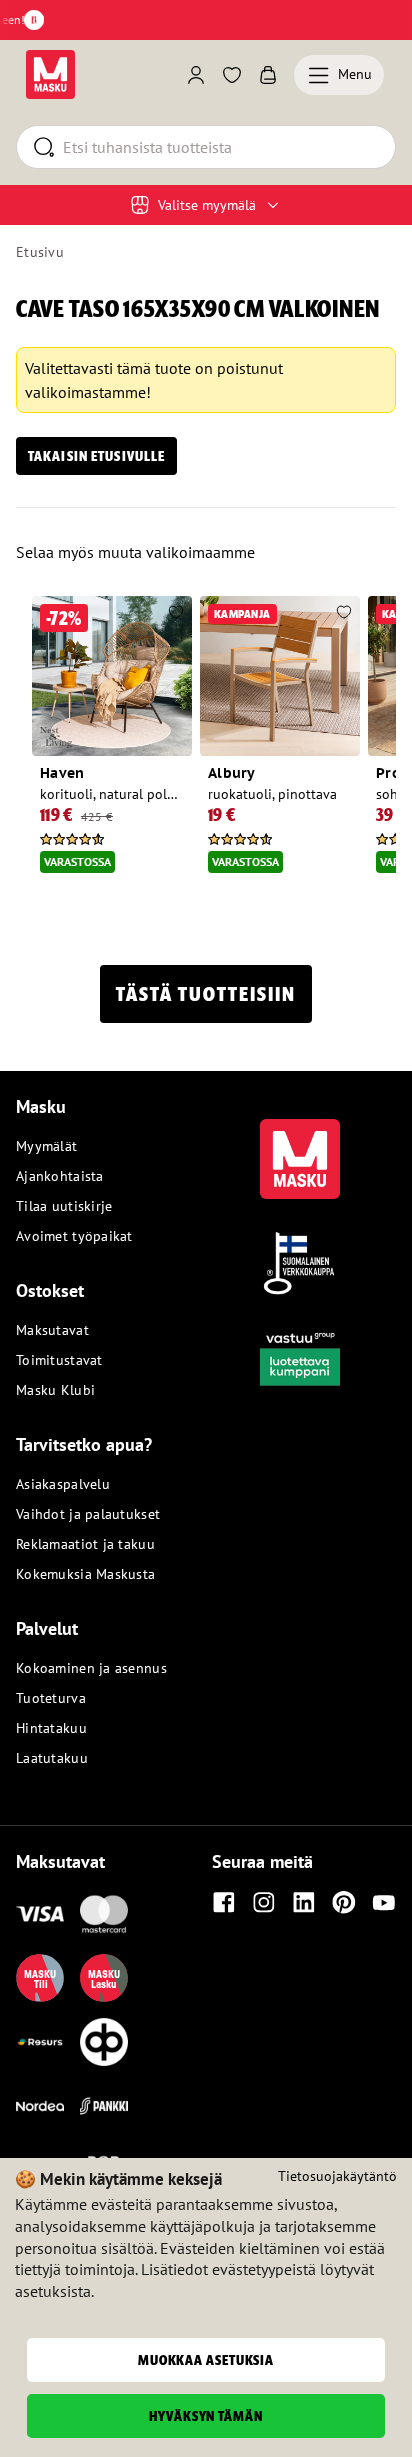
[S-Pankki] (104, 2106)
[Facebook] (224, 1902)
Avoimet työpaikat (74, 1236)
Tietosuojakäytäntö (337, 2176)
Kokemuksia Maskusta (85, 1574)
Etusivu (40, 252)
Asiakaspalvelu (63, 1484)
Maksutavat (52, 1330)
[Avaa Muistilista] (232, 75)
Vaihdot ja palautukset (88, 1514)
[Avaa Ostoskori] (268, 75)
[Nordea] (40, 2106)
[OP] (104, 2042)
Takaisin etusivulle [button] (96, 456)
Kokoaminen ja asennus (91, 1668)
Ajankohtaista (60, 1176)
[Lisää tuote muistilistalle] (176, 614)
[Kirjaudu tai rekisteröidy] (196, 75)
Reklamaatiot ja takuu (85, 1544)
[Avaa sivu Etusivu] (50, 74)
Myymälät (46, 1146)
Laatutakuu (52, 1758)
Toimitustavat (59, 1360)
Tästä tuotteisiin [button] (206, 994)
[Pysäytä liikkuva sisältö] (34, 20)
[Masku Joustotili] (40, 2042)
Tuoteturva (51, 1698)
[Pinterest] (344, 1902)
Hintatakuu (51, 1728)
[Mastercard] (104, 1914)
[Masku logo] (300, 1147)
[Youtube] (384, 1902)
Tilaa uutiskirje (64, 1206)
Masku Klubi (55, 1390)
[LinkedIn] (304, 1902)
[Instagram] (264, 1902)
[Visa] (40, 1914)
